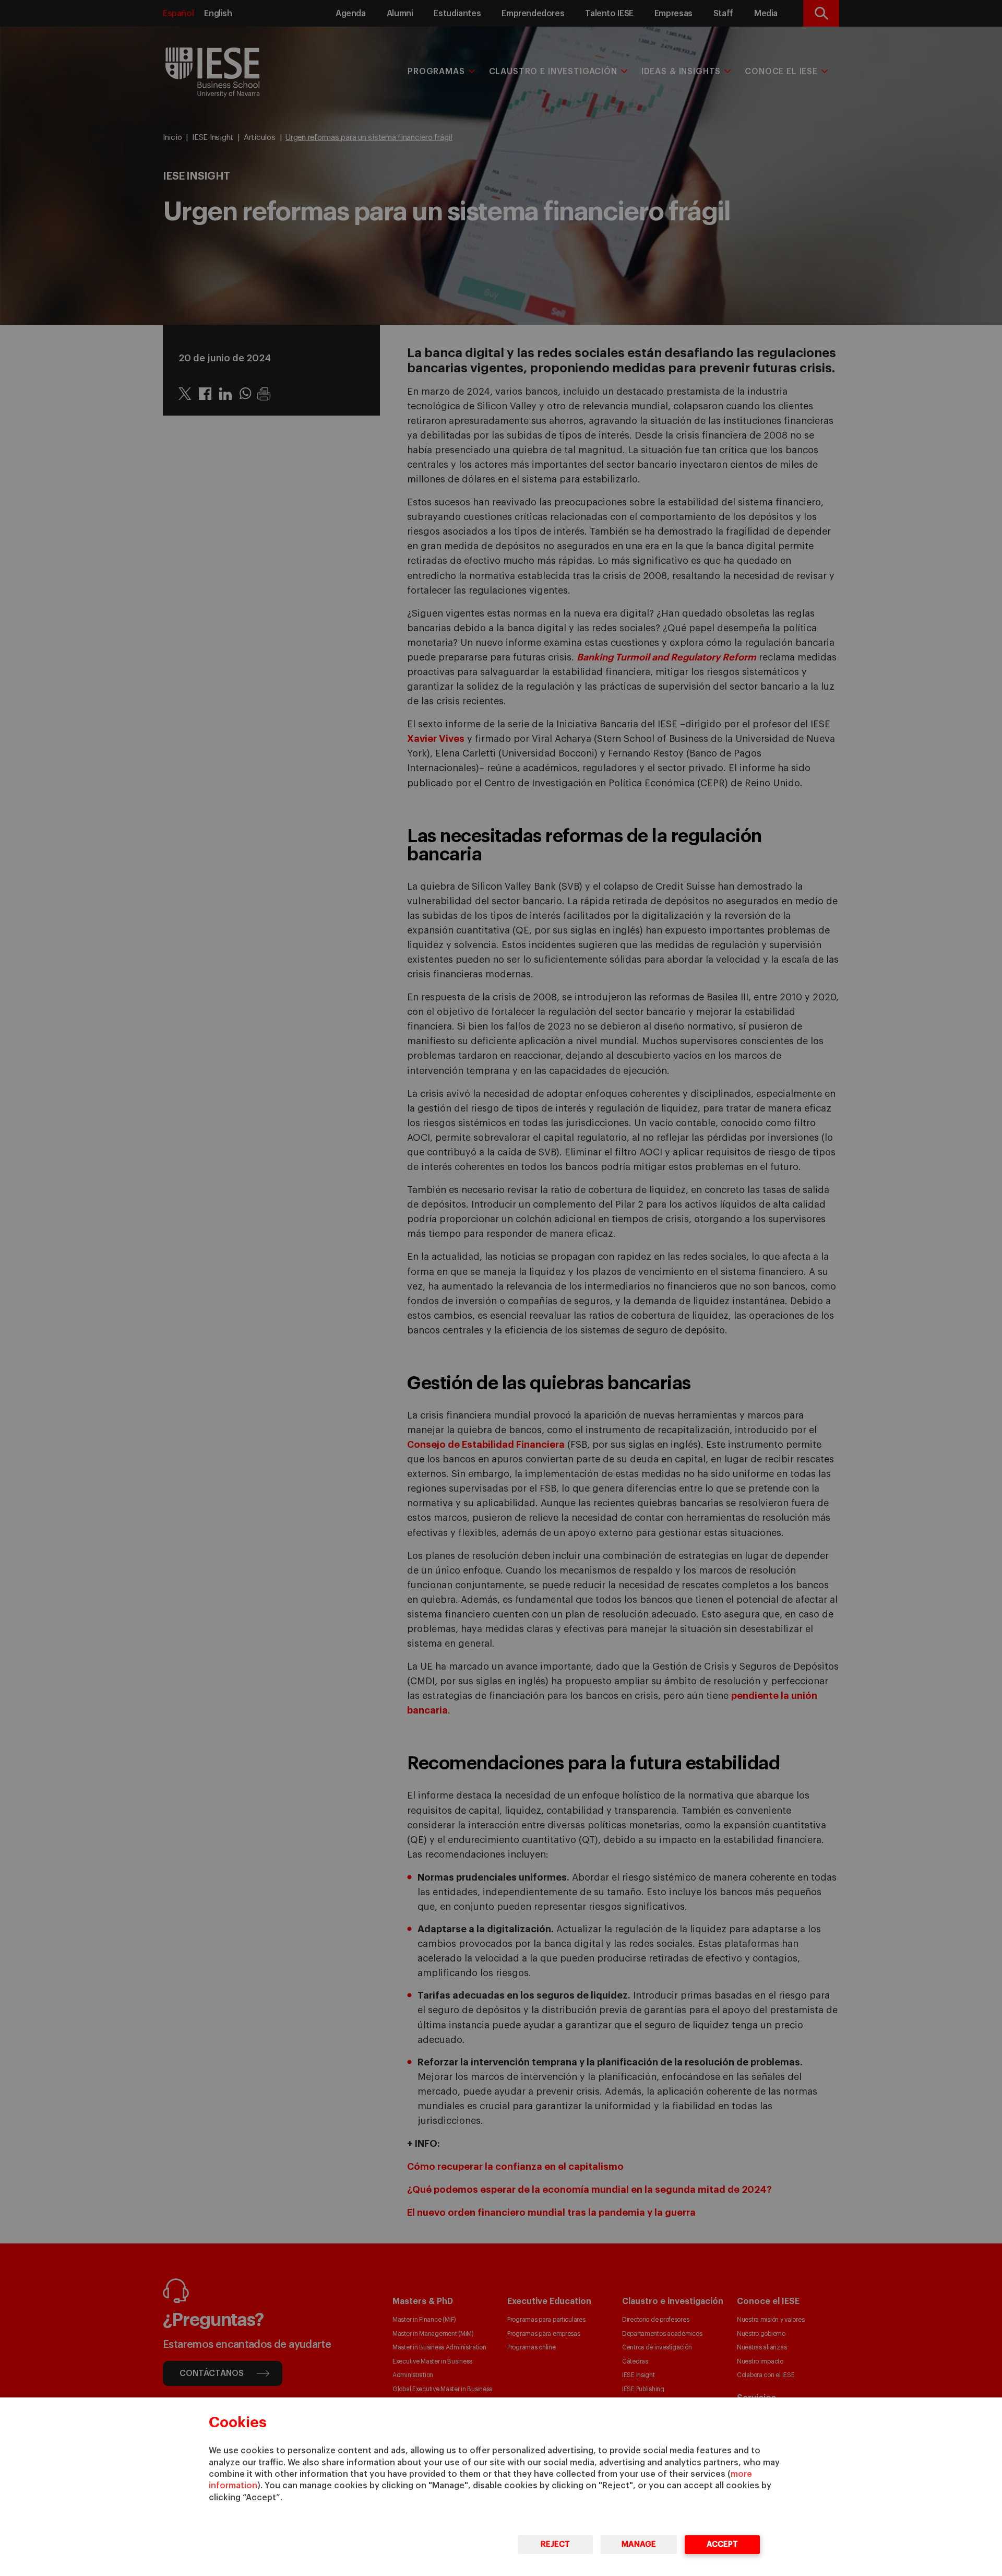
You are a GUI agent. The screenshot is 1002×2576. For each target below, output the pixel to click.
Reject (555, 2544)
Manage (639, 2544)
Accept (722, 2544)
